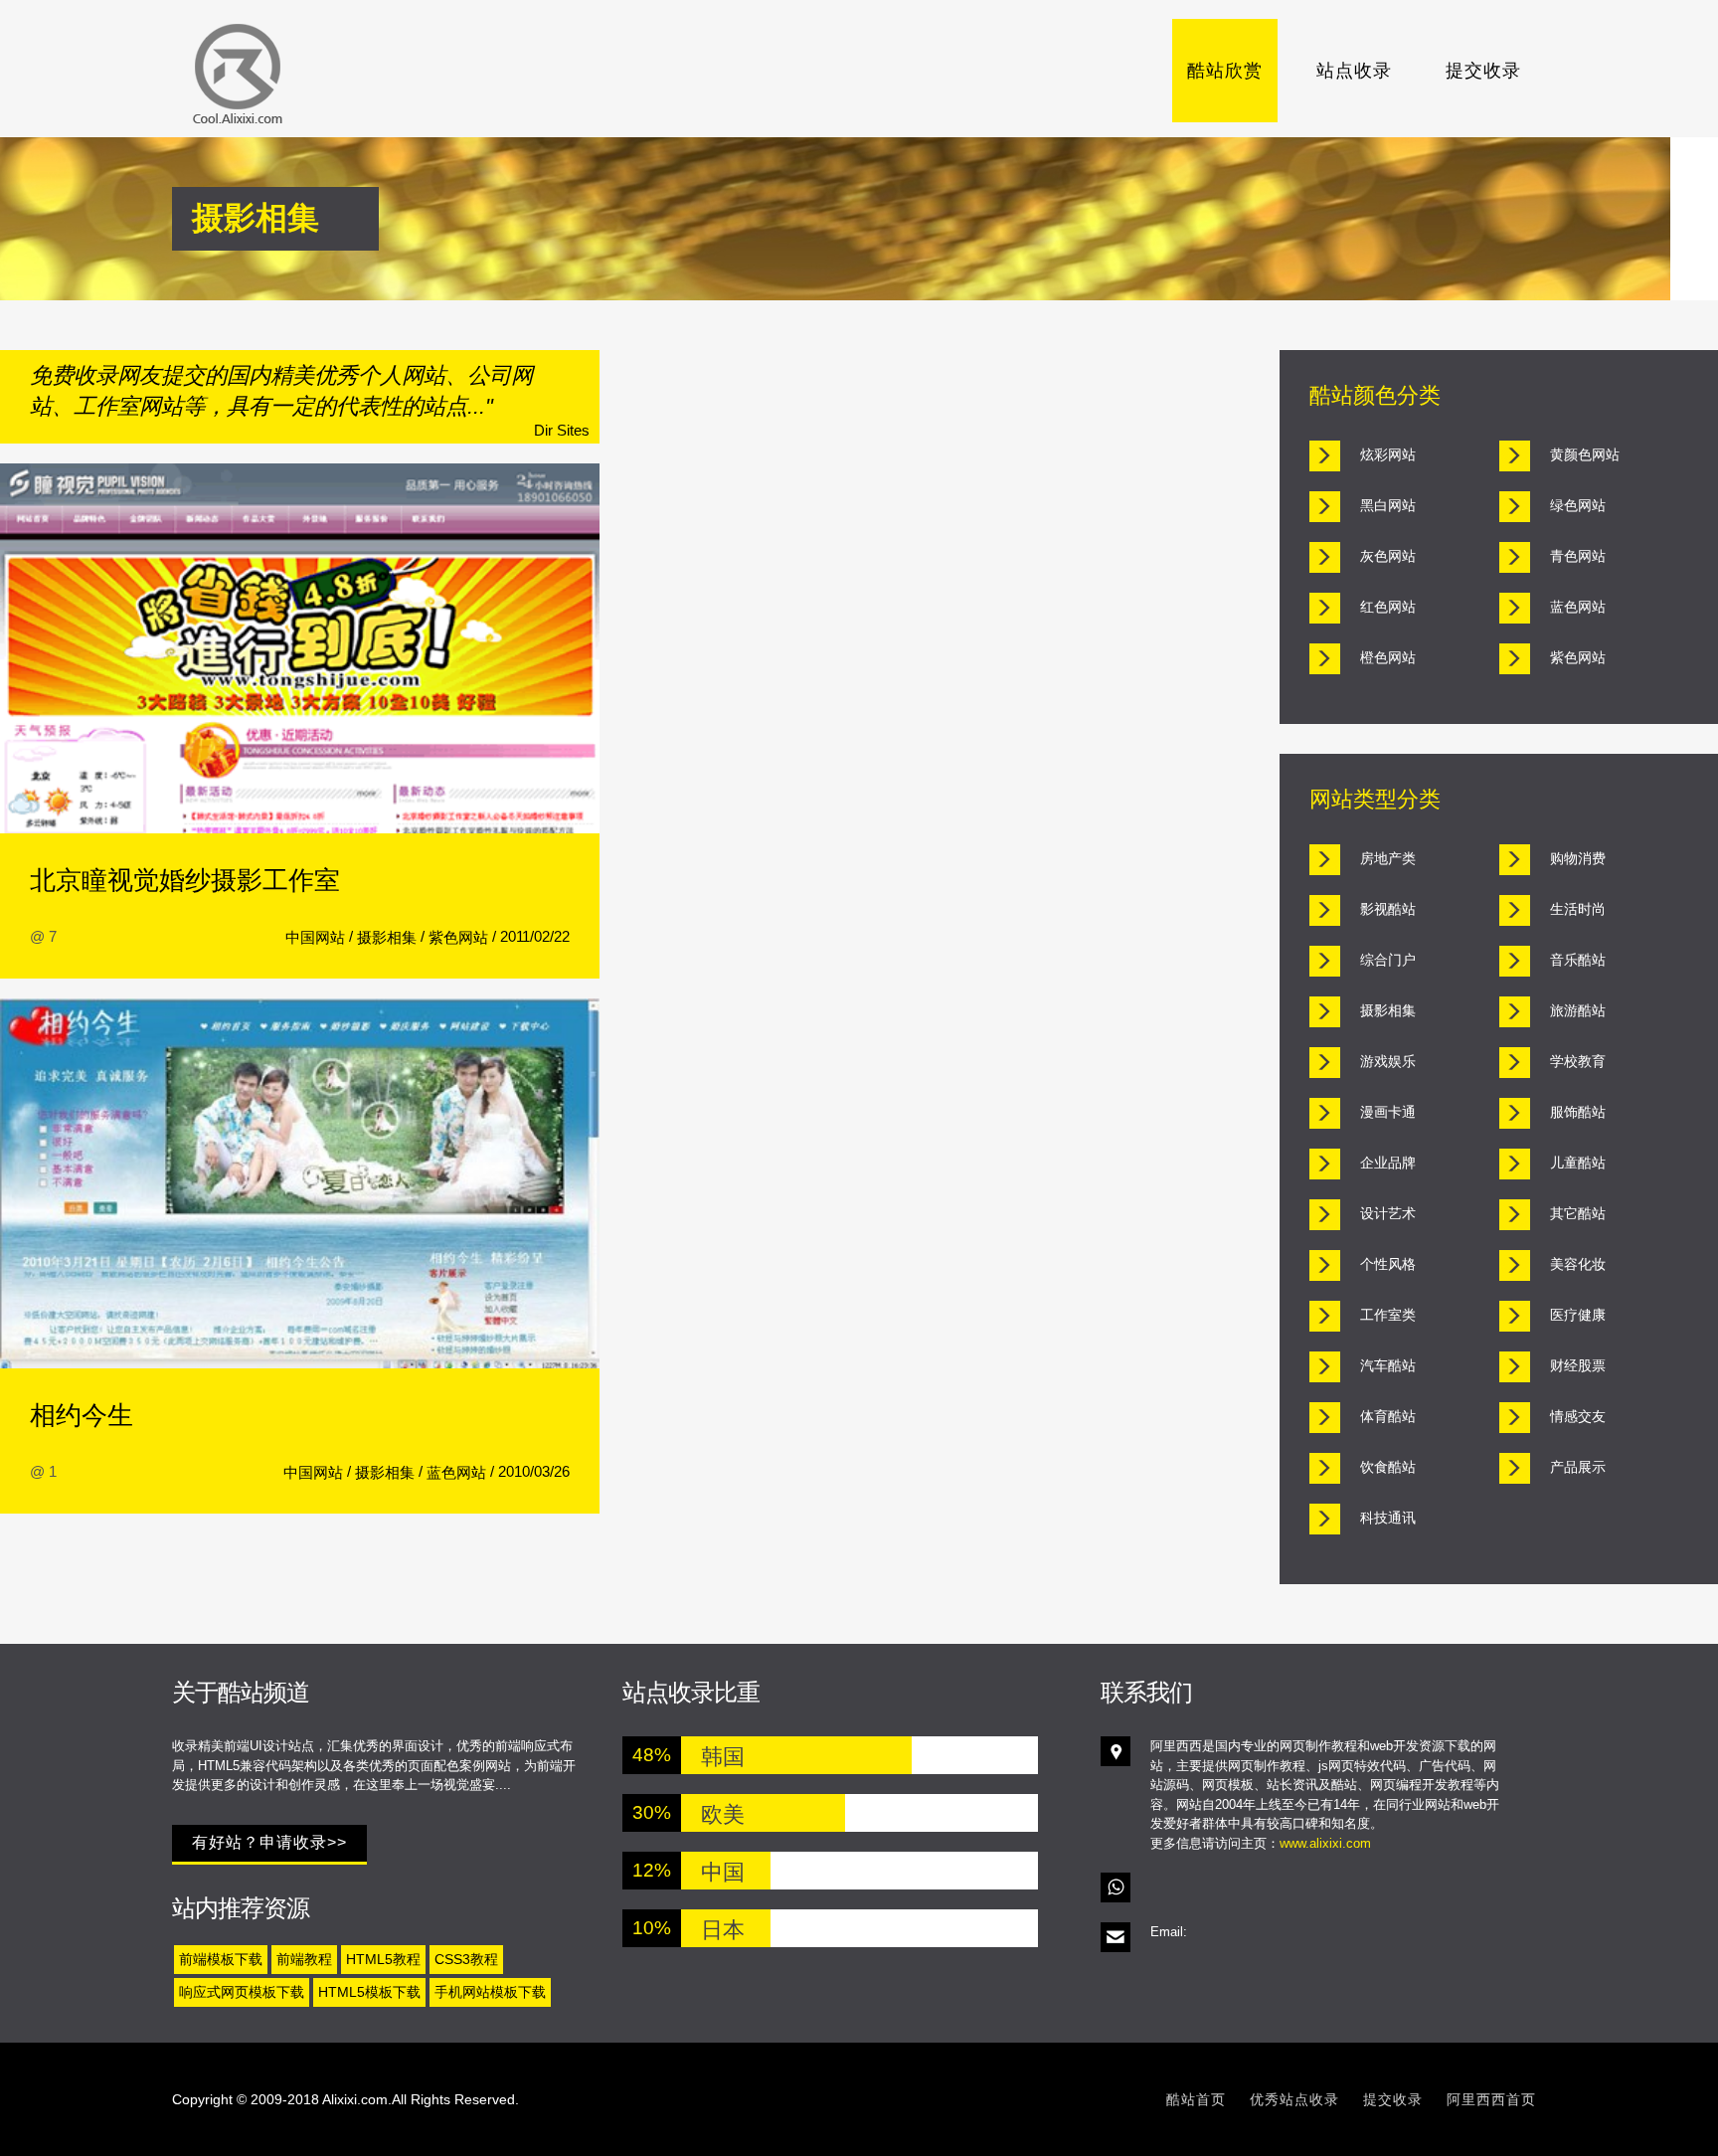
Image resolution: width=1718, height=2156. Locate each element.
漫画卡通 (1388, 1112)
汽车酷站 (1388, 1365)
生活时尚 (1578, 909)
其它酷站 (1578, 1213)
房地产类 (1388, 858)
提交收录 (1483, 71)
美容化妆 (1578, 1264)
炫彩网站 (1388, 454)
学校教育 (1578, 1061)
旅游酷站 (1578, 1010)
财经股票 (1578, 1365)
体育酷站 (1388, 1416)
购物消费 (1578, 858)
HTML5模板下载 (369, 1992)
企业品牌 (1388, 1163)
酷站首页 (1196, 2099)
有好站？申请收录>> (269, 1842)
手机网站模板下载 (490, 1992)
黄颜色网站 (1585, 454)
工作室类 (1388, 1315)
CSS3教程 (466, 1959)
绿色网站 (1578, 505)
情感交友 (1578, 1416)
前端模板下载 (221, 1959)
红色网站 (1388, 607)
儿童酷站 (1578, 1163)
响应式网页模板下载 (242, 1992)
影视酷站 (1388, 909)
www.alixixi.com (1325, 1843)
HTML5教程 (383, 1959)
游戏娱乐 (1388, 1061)
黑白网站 (1388, 505)
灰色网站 (1388, 556)
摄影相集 (387, 937)
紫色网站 (458, 937)
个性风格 (1388, 1264)
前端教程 (304, 1959)
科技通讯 (1388, 1518)
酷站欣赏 (1225, 71)
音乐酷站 (1578, 960)
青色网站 (1578, 556)
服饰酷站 (1578, 1112)
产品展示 (1578, 1467)
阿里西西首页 (1491, 2099)
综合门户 (1388, 960)
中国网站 (315, 937)
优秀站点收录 (1294, 2099)
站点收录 (1354, 71)
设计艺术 (1388, 1213)
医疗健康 (1578, 1315)
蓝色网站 (456, 1472)
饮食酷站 (1388, 1467)
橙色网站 (1388, 657)
